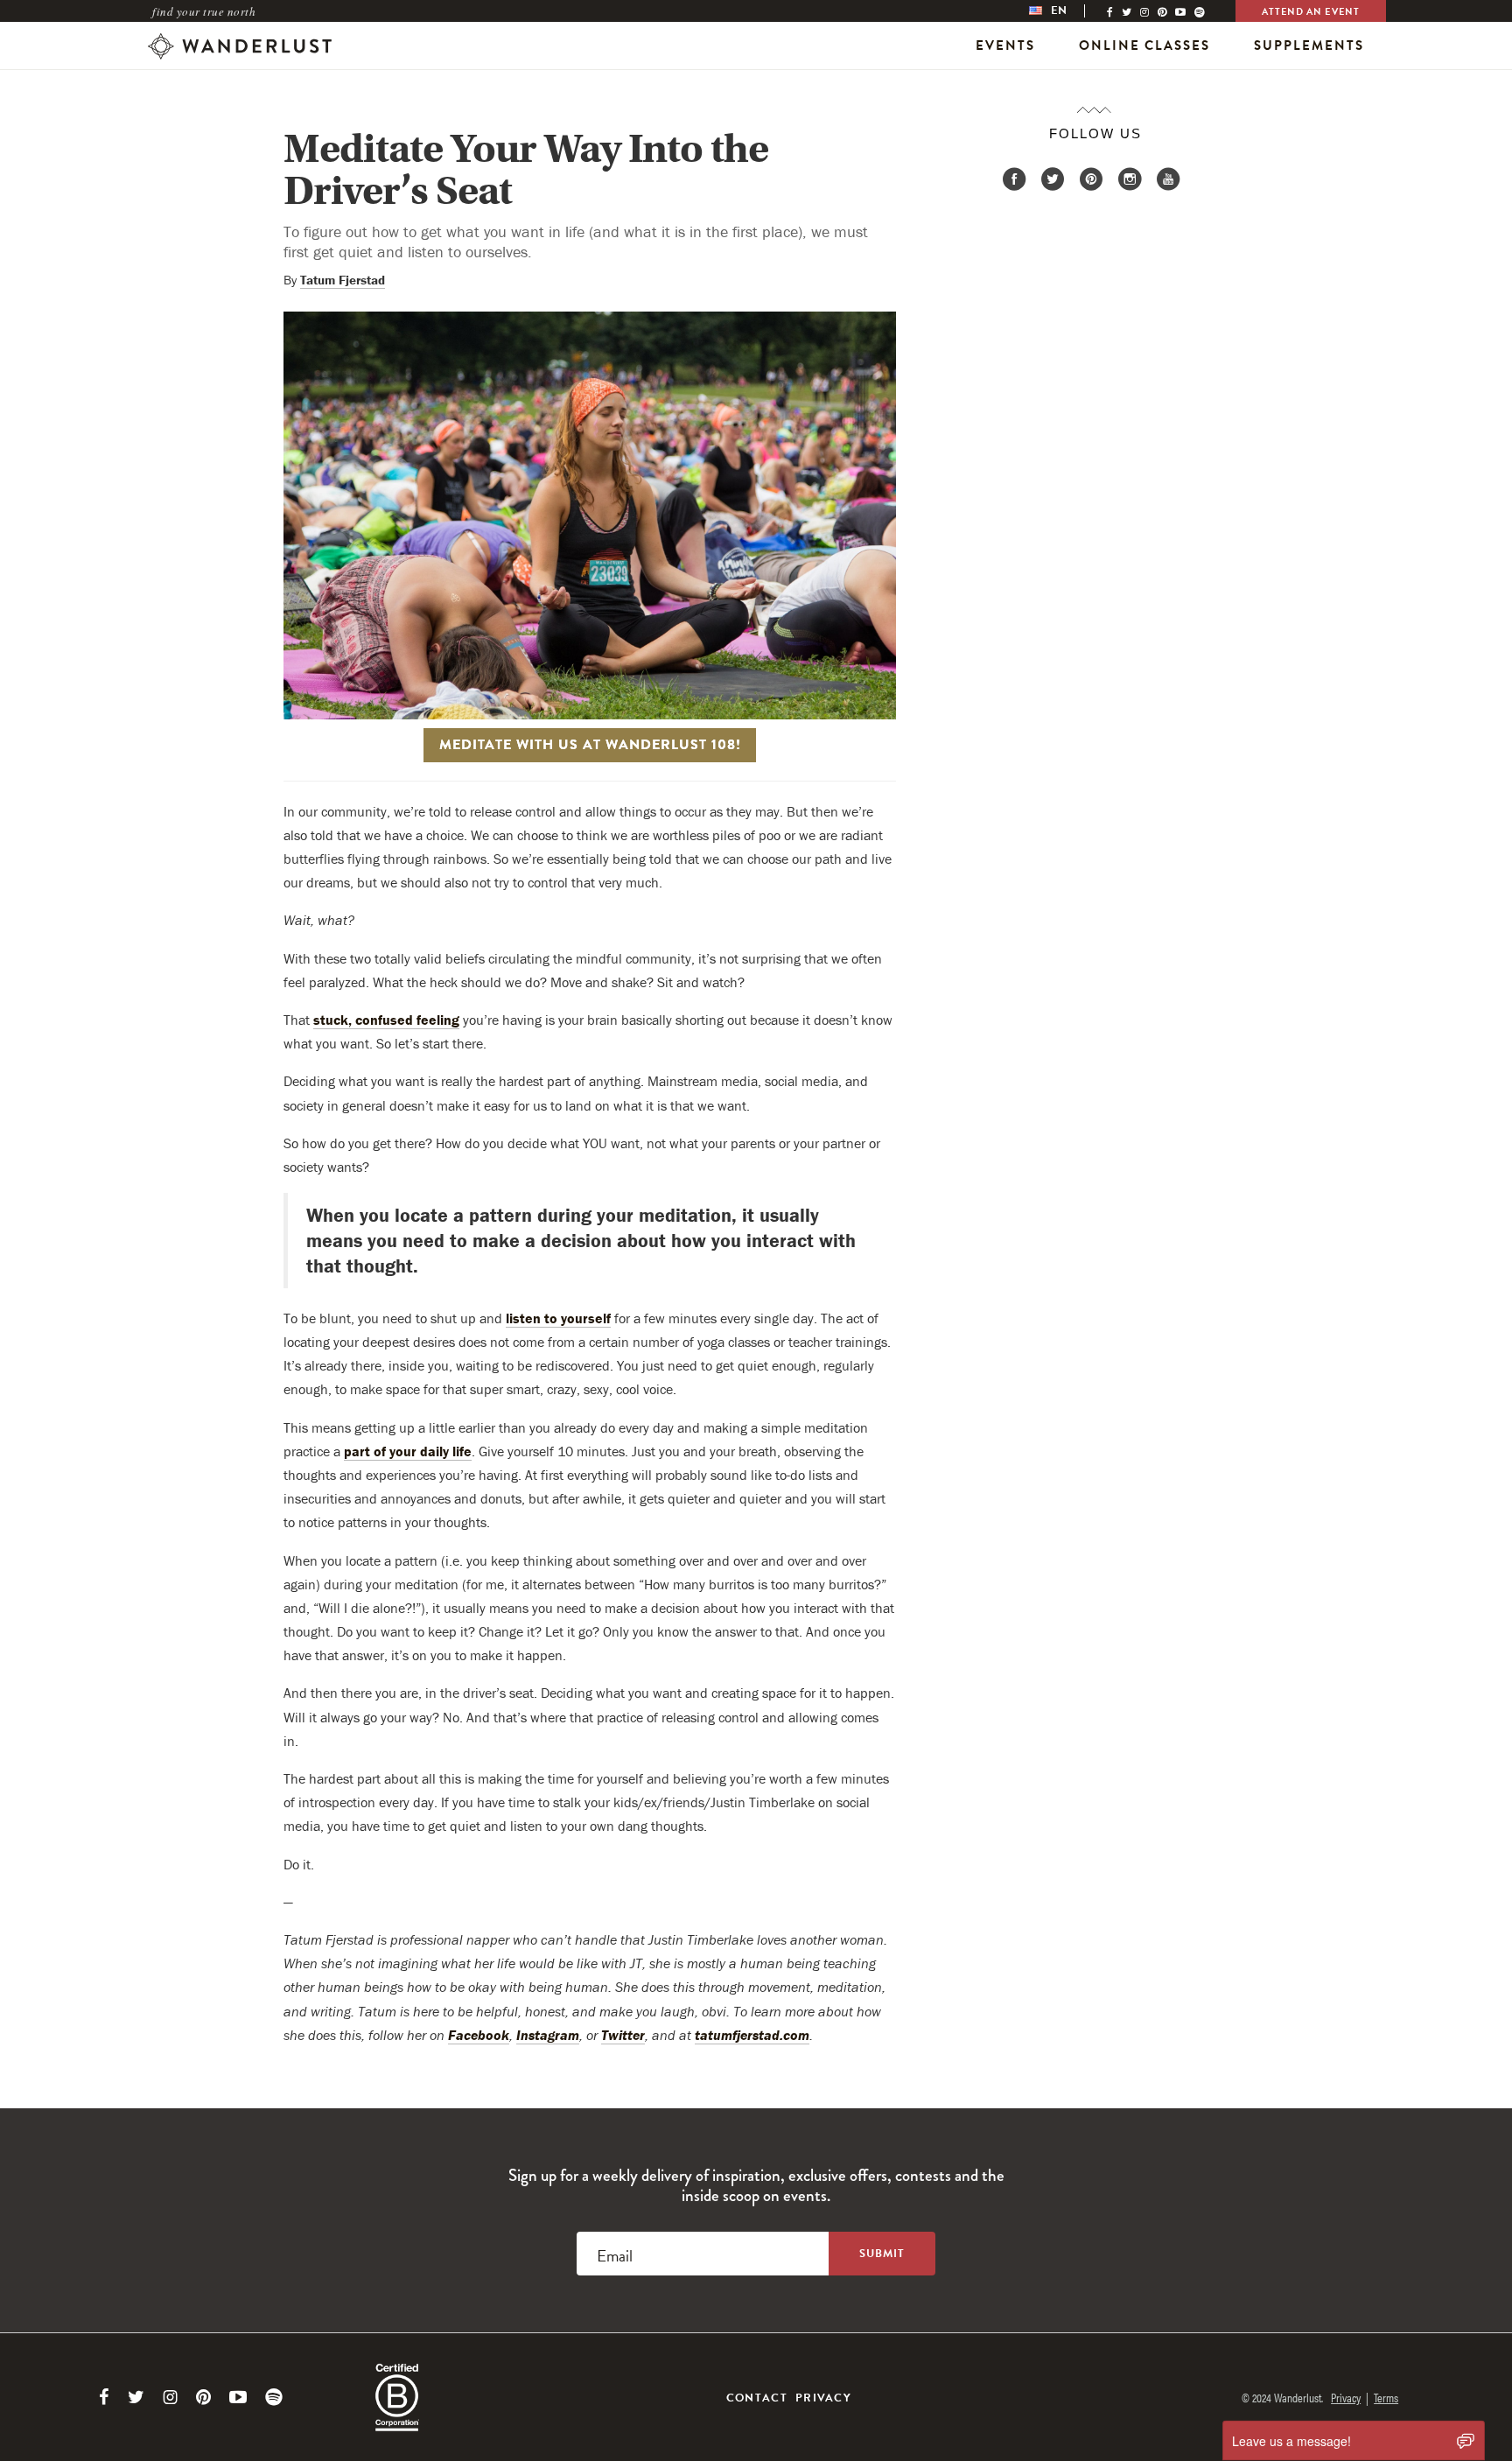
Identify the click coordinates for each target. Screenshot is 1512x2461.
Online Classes (1144, 46)
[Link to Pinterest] (203, 2397)
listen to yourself (558, 1318)
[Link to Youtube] (238, 2397)
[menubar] (1066, 11)
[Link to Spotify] (274, 2397)
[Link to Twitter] (136, 2397)
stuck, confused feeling (386, 1020)
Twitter (623, 2035)
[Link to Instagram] (170, 2397)
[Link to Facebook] (104, 2397)
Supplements (1309, 46)
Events (1005, 46)
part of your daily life (408, 1451)
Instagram (548, 2035)
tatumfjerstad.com (752, 2035)
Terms (1386, 2397)
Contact (757, 2398)
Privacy (823, 2398)
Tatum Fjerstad (343, 280)
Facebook (479, 2035)
